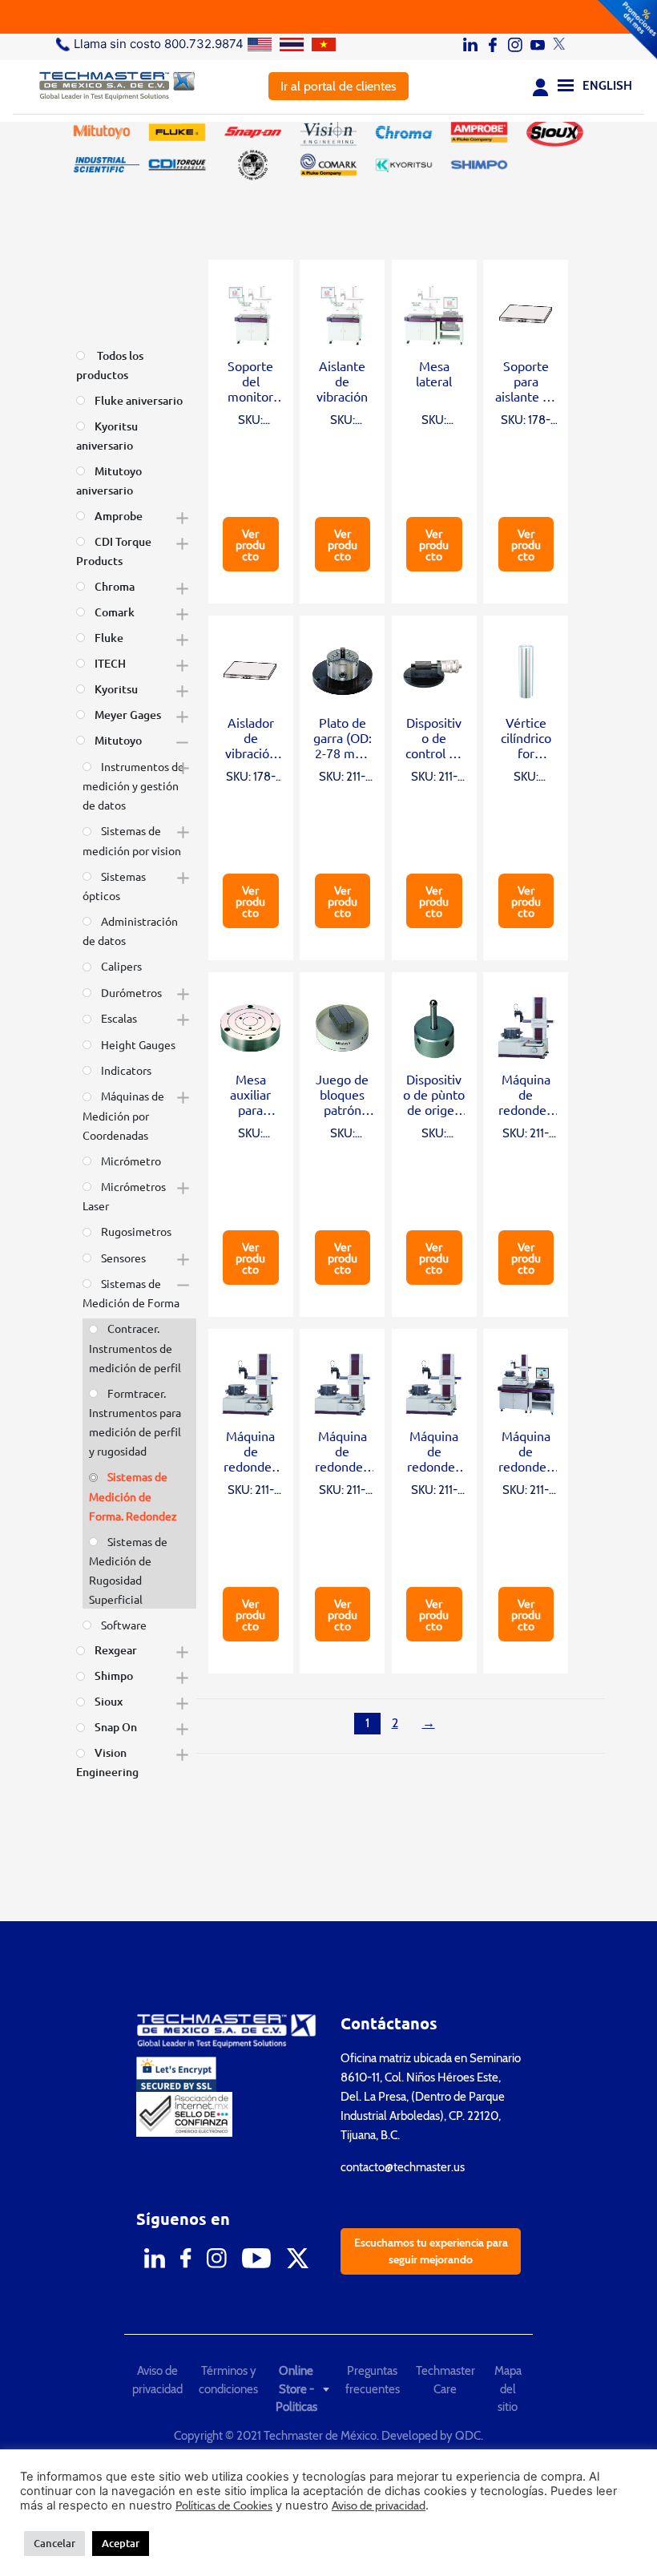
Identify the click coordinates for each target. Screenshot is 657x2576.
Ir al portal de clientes (339, 86)
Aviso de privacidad (157, 2380)
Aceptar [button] (121, 2543)
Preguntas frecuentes (373, 2380)
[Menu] (566, 84)
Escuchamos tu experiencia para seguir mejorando (431, 2251)
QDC (468, 2436)
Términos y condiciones (228, 2380)
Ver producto (250, 544)
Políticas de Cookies (224, 2505)
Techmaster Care (445, 2380)
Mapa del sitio (508, 2389)
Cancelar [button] (54, 2543)
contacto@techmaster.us (403, 2167)
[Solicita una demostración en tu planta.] (328, 17)
